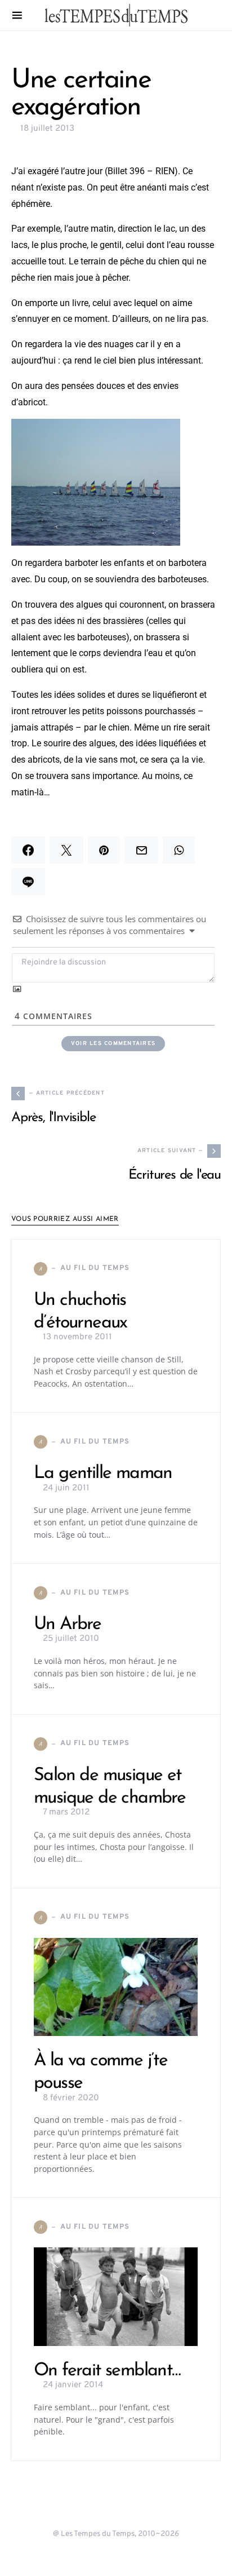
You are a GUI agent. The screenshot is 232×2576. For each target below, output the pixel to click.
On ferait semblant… (107, 2371)
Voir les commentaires (113, 1044)
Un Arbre (67, 1625)
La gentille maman (103, 1473)
